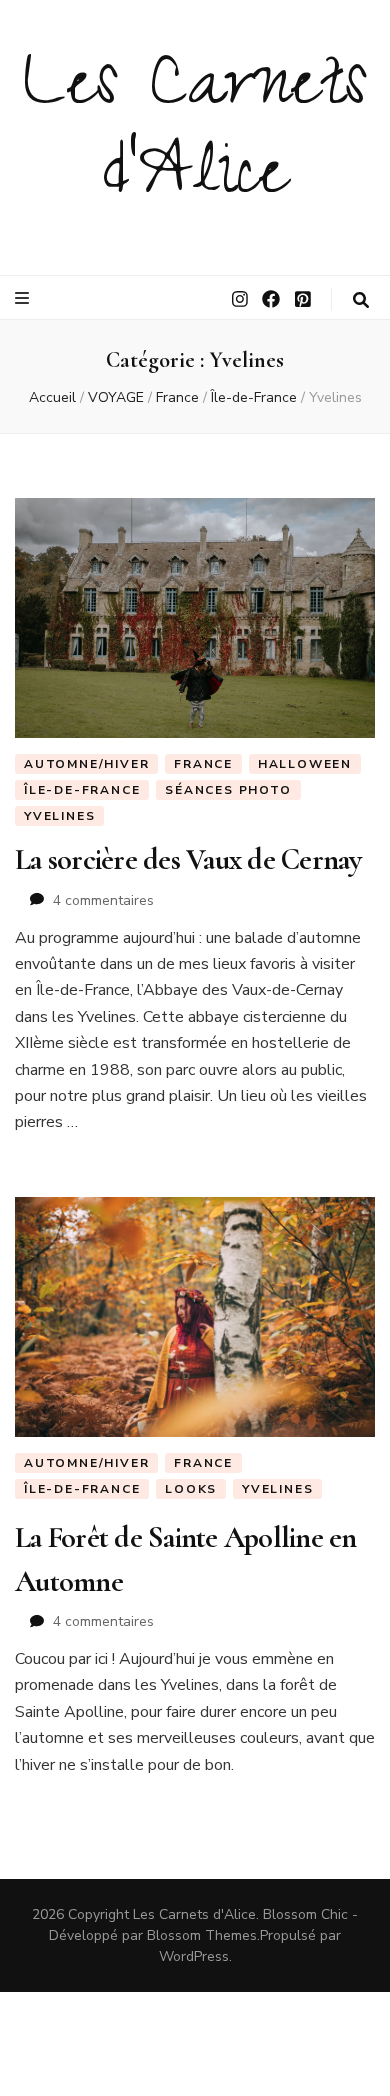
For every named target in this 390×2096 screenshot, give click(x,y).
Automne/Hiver (86, 764)
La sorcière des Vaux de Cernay (188, 859)
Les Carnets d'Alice (195, 136)
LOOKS (191, 1489)
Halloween (305, 764)
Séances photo (228, 790)
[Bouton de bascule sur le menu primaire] (24, 298)
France (203, 764)
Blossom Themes (202, 1935)
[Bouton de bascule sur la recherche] (361, 300)
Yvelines (59, 816)
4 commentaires (103, 900)
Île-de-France (82, 790)
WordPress (194, 1956)
